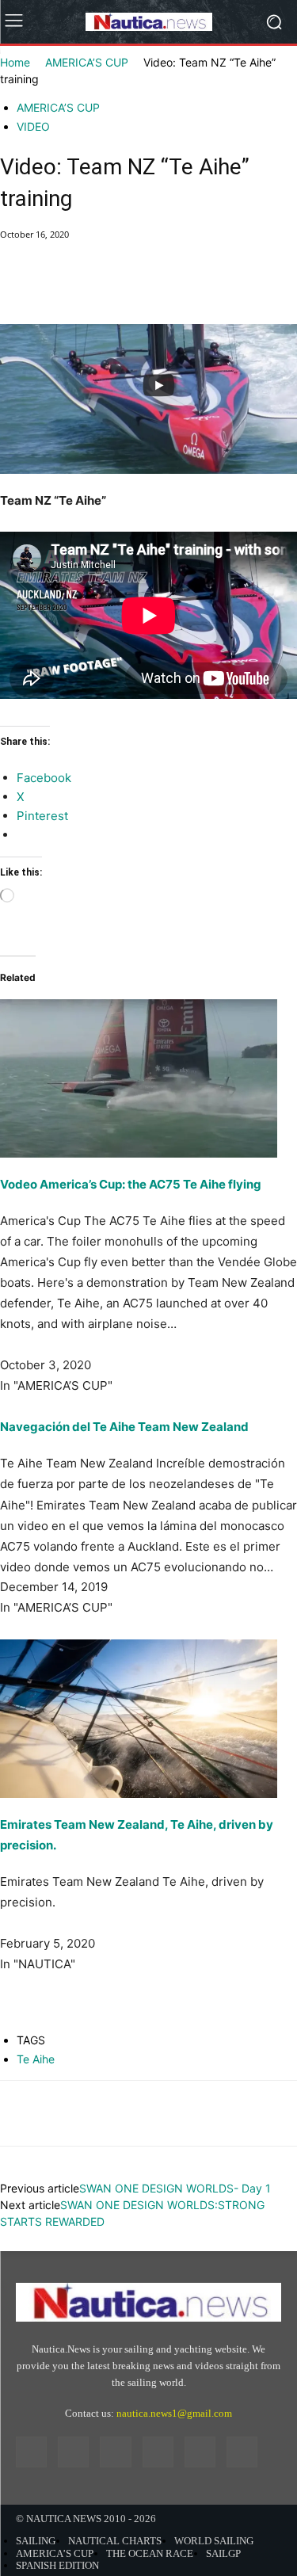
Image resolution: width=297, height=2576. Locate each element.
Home (15, 62)
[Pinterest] (89, 287)
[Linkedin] (115, 2452)
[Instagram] (73, 2452)
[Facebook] (16, 287)
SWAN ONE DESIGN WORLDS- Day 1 (175, 2188)
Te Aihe (36, 2059)
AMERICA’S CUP (87, 62)
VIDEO (33, 126)
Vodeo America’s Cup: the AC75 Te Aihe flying (131, 1184)
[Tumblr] (200, 2452)
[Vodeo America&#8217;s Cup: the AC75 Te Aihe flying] (148, 1057)
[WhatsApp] (125, 287)
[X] (52, 287)
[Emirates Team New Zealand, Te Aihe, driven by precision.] (148, 1719)
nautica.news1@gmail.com (174, 2413)
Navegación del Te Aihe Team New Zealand (124, 1427)
